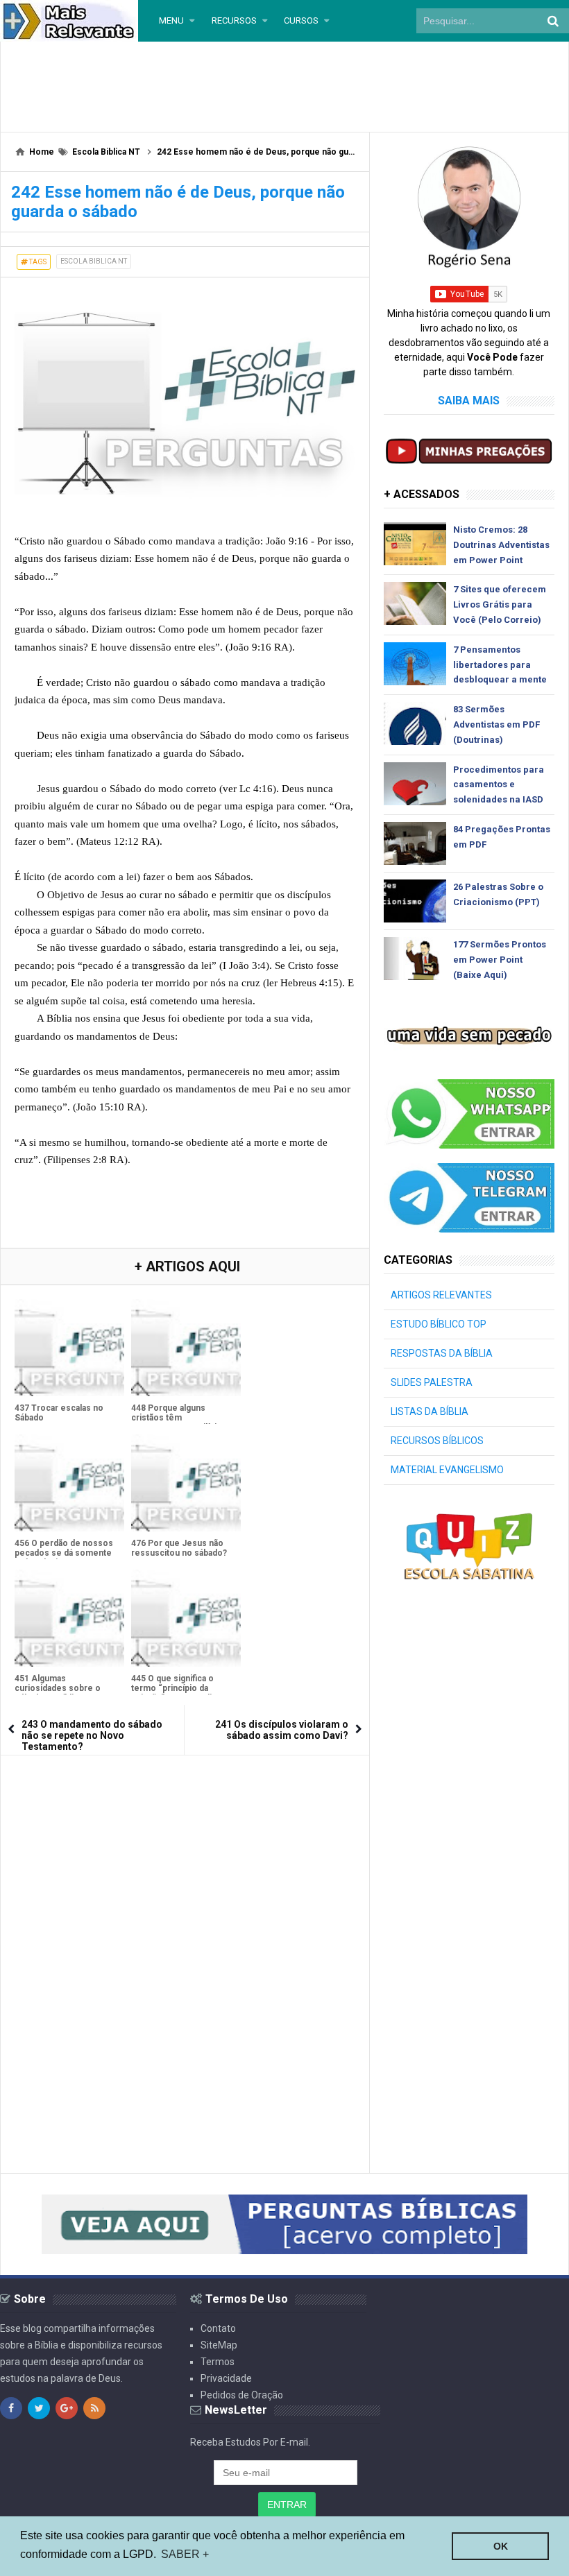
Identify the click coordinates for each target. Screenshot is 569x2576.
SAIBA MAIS (469, 401)
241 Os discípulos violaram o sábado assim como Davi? (282, 1730)
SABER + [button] (185, 2554)
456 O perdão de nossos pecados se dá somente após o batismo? (64, 1553)
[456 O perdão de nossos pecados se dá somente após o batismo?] (69, 1483)
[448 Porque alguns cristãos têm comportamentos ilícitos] (186, 1348)
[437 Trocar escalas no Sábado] (69, 1348)
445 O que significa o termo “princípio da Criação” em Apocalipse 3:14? (179, 1693)
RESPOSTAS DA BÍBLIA (442, 1353)
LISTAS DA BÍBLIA (430, 1411)
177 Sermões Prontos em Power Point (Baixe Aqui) (500, 960)
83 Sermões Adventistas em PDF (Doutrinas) (496, 724)
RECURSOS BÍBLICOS (437, 1441)
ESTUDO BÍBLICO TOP (439, 1324)
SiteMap (219, 2345)
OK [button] (501, 2546)
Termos (218, 2362)
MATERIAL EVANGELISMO (447, 1470)
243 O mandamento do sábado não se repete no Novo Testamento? (92, 1735)
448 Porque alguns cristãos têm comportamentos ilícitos (180, 1418)
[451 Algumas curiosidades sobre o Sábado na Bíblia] (69, 1618)
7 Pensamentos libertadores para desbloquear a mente (500, 665)
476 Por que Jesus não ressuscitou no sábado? (179, 1548)
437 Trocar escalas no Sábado (59, 1413)
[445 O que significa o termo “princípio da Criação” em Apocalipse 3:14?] (186, 1618)
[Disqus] (185, 1943)
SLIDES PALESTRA (432, 1382)
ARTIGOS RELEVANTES (441, 1295)
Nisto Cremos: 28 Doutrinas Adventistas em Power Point (501, 545)
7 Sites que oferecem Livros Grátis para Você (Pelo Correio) (500, 604)
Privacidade (226, 2378)
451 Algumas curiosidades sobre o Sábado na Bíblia (58, 1688)
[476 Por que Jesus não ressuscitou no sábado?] (186, 1483)
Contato (218, 2328)
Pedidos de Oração (242, 2395)
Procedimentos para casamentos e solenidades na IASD (499, 785)
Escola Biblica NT (94, 261)
